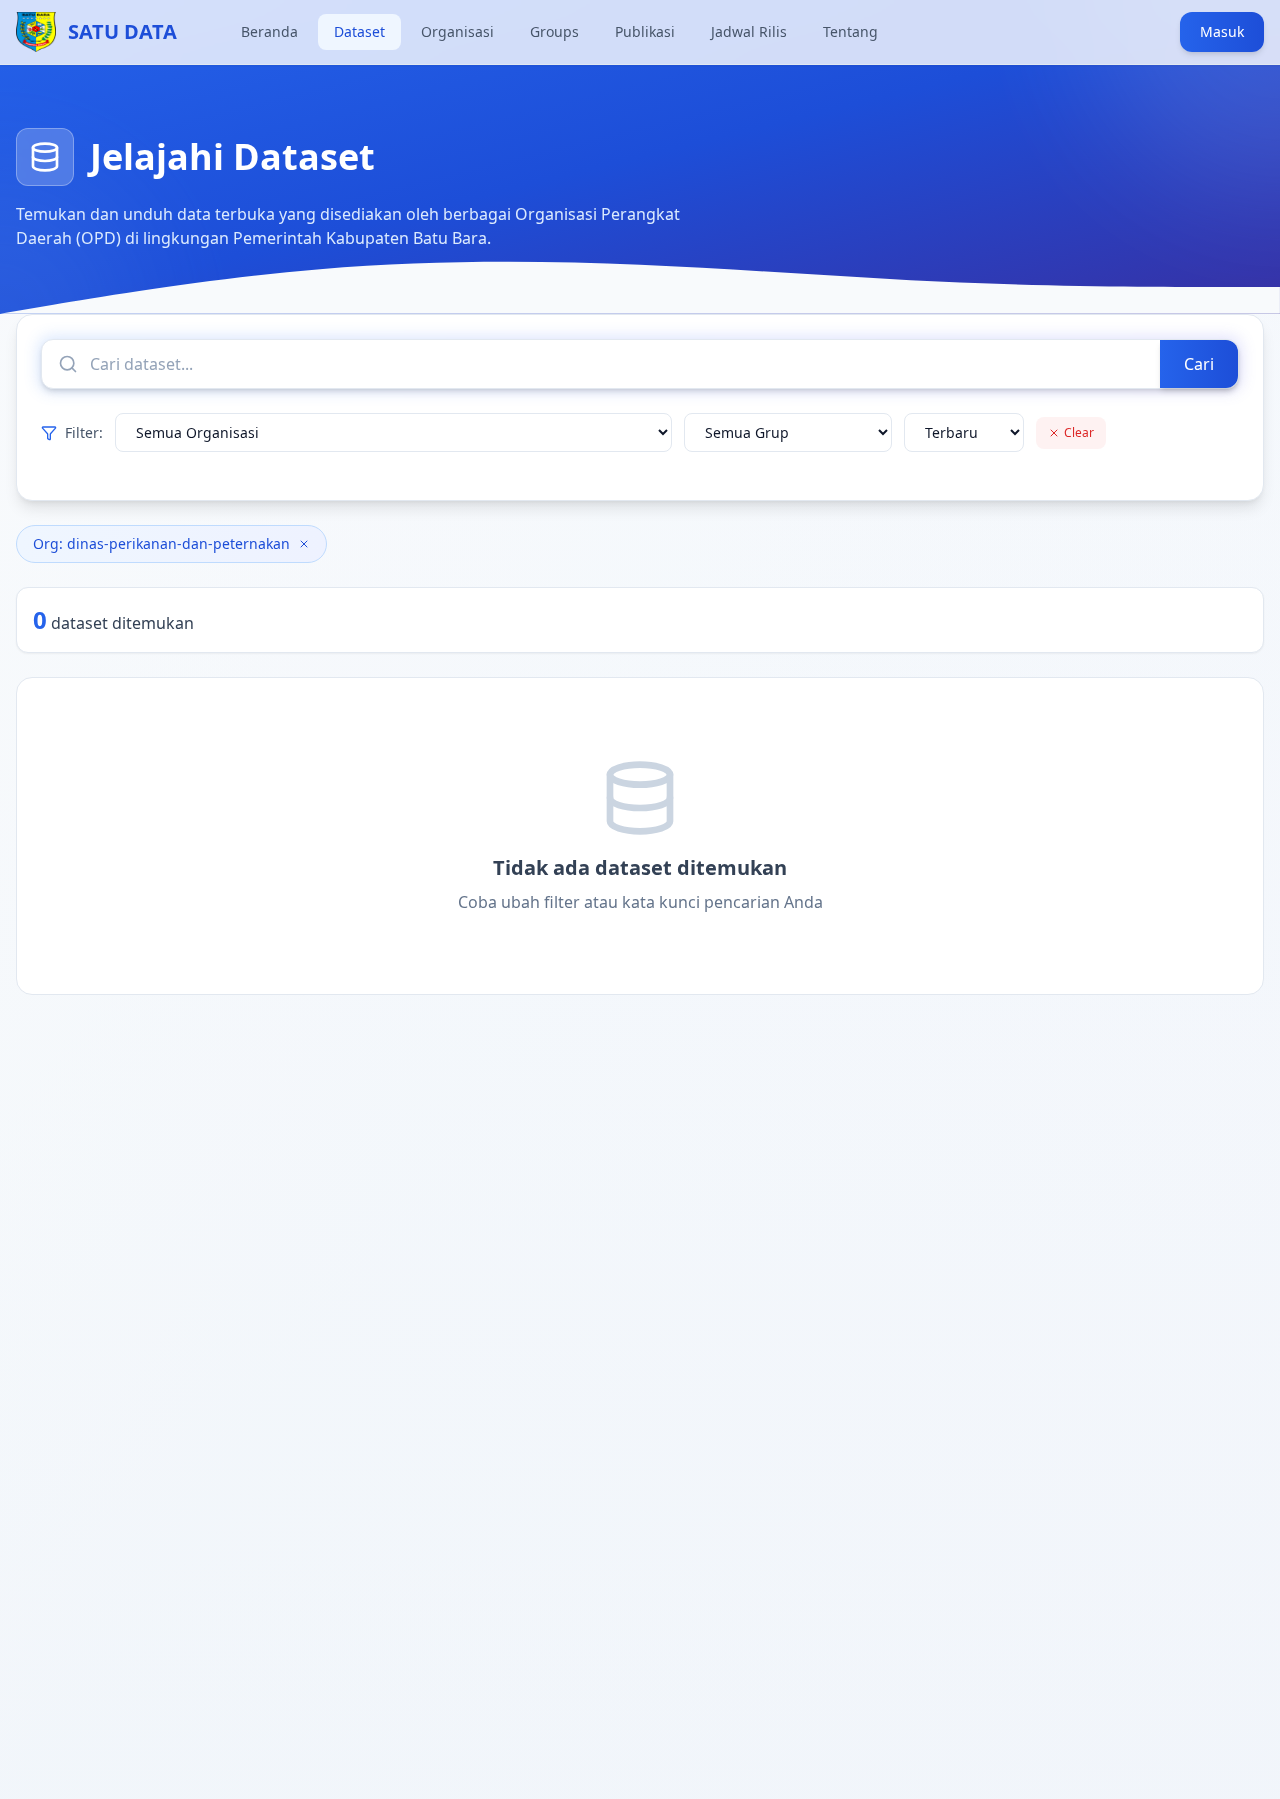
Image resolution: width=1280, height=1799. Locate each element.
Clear (1079, 432)
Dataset (359, 31)
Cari (1199, 364)
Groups (554, 31)
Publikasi (645, 31)
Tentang (850, 31)
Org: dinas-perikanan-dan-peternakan (161, 543)
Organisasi (457, 31)
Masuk (1222, 31)
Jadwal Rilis (749, 31)
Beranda (269, 31)
